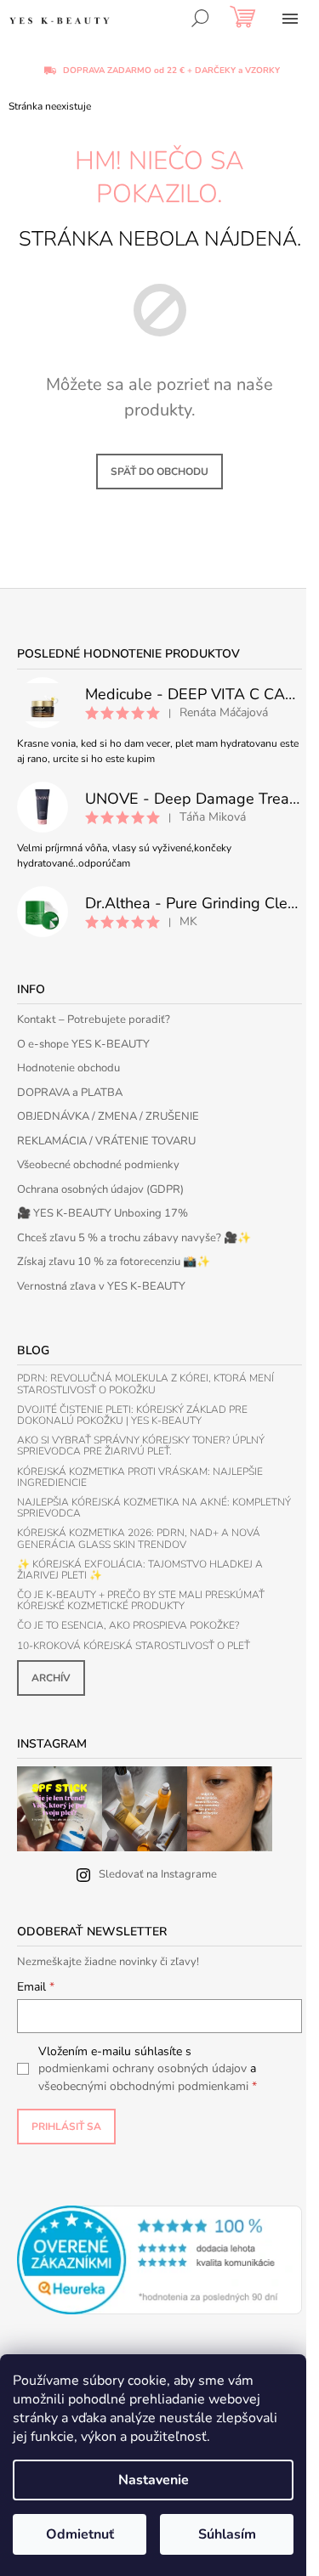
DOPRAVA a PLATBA (70, 1093)
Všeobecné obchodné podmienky (98, 1165)
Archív (51, 1678)
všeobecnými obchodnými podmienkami (143, 2086)
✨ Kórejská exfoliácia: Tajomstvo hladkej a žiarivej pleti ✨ (140, 1570)
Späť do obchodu (159, 472)
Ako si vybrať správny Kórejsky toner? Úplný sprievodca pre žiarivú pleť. (141, 1446)
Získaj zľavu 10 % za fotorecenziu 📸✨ (114, 1262)
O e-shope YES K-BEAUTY (83, 1044)
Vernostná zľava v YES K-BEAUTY (101, 1286)
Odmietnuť (80, 2534)
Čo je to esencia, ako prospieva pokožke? (128, 1626)
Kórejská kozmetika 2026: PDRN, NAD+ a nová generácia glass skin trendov (139, 1539)
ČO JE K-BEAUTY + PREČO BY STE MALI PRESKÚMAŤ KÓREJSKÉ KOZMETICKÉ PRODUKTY (141, 1601)
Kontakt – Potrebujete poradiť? (94, 1020)
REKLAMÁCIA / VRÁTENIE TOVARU (106, 1141)
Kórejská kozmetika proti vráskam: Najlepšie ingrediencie (140, 1477)
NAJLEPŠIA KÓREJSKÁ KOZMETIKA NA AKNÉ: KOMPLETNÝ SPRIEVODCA (154, 1508)
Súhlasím (227, 2534)
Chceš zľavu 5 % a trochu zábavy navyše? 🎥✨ (134, 1238)
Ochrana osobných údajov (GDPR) (100, 1189)
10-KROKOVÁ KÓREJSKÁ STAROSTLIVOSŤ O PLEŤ (134, 1646)
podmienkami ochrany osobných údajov (142, 2068)
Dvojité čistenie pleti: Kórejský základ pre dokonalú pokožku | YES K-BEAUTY (132, 1415)
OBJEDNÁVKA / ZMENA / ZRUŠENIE (108, 1116)
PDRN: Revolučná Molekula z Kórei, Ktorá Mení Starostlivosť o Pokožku (145, 1384)
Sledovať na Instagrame (158, 1874)
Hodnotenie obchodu (68, 1068)
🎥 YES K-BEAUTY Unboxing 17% (103, 1213)
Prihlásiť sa (66, 2127)
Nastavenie (154, 2480)
